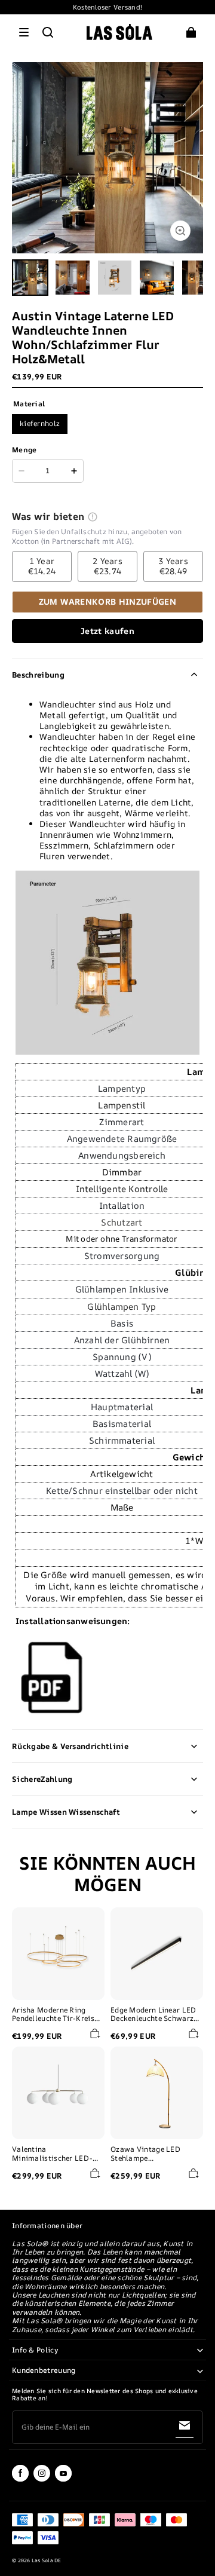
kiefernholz (40, 423)
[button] (24, 32)
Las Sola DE (47, 2560)
